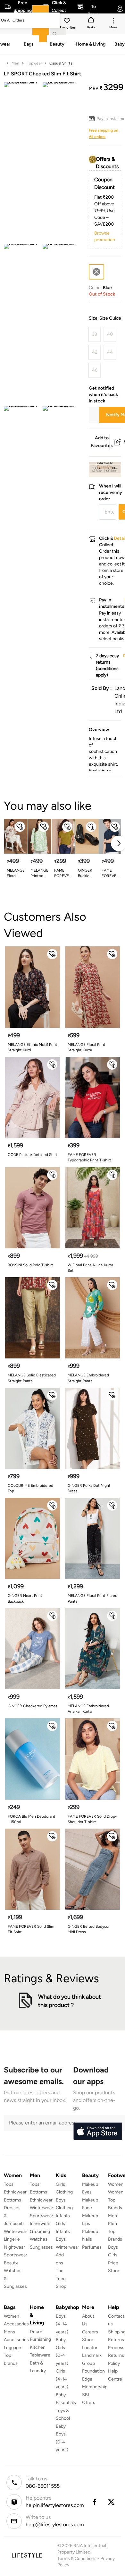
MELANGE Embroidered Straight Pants (88, 1378)
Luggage (13, 2348)
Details (105, 467)
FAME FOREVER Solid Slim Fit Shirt (31, 1929)
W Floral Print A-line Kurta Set (90, 1268)
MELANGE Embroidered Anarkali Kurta (88, 1709)
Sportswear (16, 2255)
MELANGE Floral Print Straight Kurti (16, 873)
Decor (36, 2332)
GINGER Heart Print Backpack (25, 1598)
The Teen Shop (61, 2279)
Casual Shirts (61, 63)
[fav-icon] (68, 22)
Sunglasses (41, 2247)
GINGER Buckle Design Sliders (85, 873)
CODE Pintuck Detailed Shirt (33, 1155)
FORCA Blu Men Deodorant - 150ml (32, 1819)
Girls (113, 2255)
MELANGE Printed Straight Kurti (39, 873)
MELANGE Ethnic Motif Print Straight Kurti (33, 1047)
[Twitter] (112, 2502)
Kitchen (38, 2347)
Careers (90, 2332)
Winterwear (16, 2231)
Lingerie (12, 2239)
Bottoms (13, 2200)
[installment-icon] (93, 119)
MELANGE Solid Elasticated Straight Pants (32, 1378)
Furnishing (40, 2339)
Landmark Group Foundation (93, 2363)
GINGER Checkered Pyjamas (33, 1706)
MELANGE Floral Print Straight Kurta (87, 1047)
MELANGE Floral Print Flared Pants (92, 1598)
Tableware (40, 2355)
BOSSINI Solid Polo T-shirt (30, 1265)
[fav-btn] (20, 827)
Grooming (40, 2231)
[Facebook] (94, 2502)
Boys (113, 2247)
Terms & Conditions (77, 2559)
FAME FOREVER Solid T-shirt (63, 873)
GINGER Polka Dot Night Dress (89, 1488)
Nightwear (14, 2247)
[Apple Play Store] (97, 2132)
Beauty (11, 2263)
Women (116, 2184)
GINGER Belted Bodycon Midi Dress (89, 1929)
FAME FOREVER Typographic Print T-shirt (89, 1157)
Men (15, 63)
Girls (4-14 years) (62, 2379)
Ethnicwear (15, 2192)
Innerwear (40, 2223)
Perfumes (92, 2247)
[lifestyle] (27, 2555)
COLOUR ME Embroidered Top (30, 1488)
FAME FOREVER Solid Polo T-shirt (110, 873)
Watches (39, 2239)
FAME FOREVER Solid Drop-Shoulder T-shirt (92, 1819)
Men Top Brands (115, 2231)
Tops (9, 2184)
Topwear (34, 63)
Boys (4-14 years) (62, 2324)
